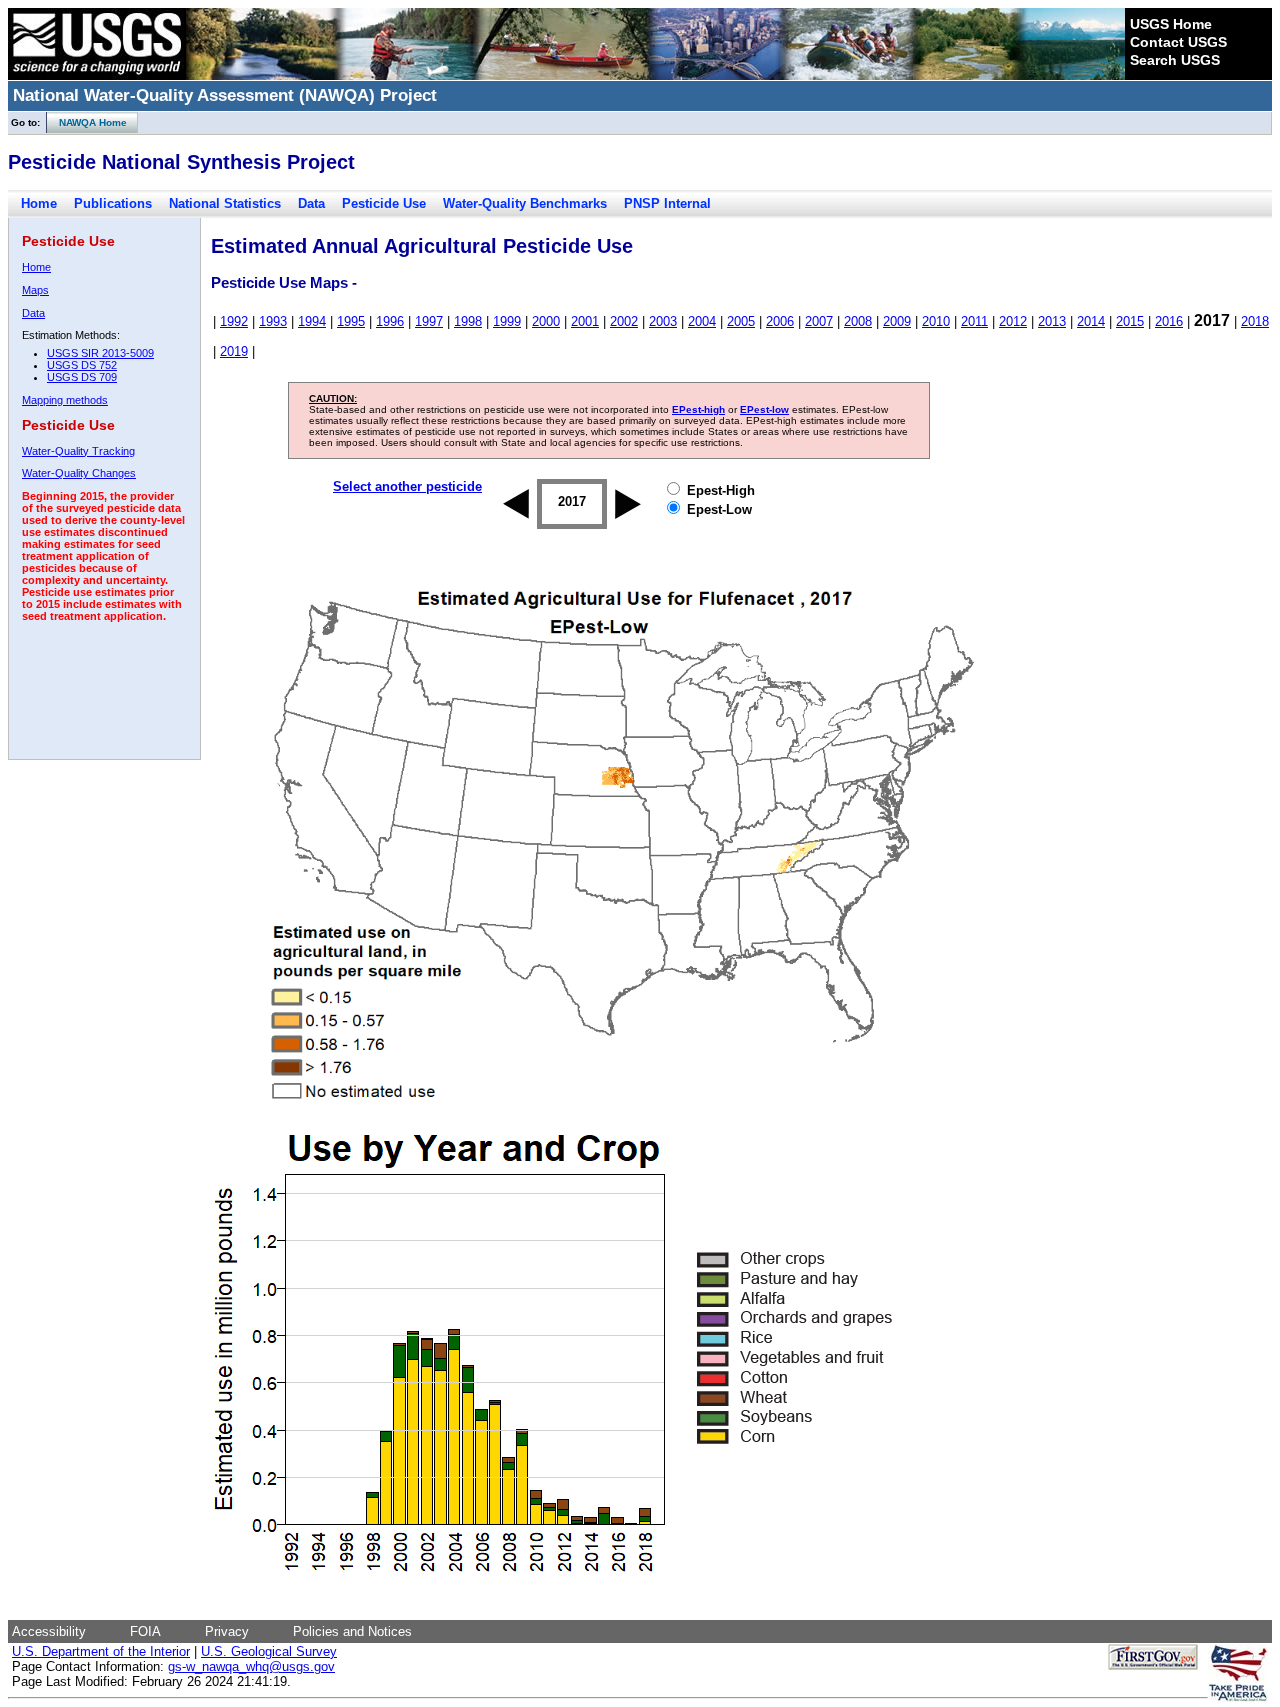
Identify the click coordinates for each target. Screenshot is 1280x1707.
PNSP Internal (667, 203)
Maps (35, 290)
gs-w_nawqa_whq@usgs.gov (251, 1666)
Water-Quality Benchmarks (525, 203)
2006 (780, 321)
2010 (936, 321)
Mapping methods (65, 400)
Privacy (227, 1631)
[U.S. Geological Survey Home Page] (97, 75)
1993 (273, 321)
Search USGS (1175, 60)
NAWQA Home (87, 122)
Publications (113, 203)
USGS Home (1171, 24)
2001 (585, 321)
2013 (1052, 321)
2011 (974, 321)
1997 (429, 321)
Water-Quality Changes (79, 473)
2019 (234, 351)
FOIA (145, 1631)
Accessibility (49, 1631)
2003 (663, 321)
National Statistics (225, 203)
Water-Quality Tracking (78, 451)
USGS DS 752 (82, 365)
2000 (546, 321)
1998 (468, 321)
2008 (858, 321)
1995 (351, 321)
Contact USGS (1178, 42)
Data (311, 203)
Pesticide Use (384, 203)
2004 (702, 321)
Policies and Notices (352, 1631)
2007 (819, 321)
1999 (507, 321)
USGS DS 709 (82, 377)
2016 (1169, 321)
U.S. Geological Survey (269, 1651)
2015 (1130, 321)
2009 (897, 321)
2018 (1255, 321)
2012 (1013, 321)
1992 (234, 321)
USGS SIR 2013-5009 (100, 353)
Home (39, 203)
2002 (624, 321)
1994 (312, 321)
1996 (390, 321)
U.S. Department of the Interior (101, 1651)
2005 (741, 321)
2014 (1091, 321)
